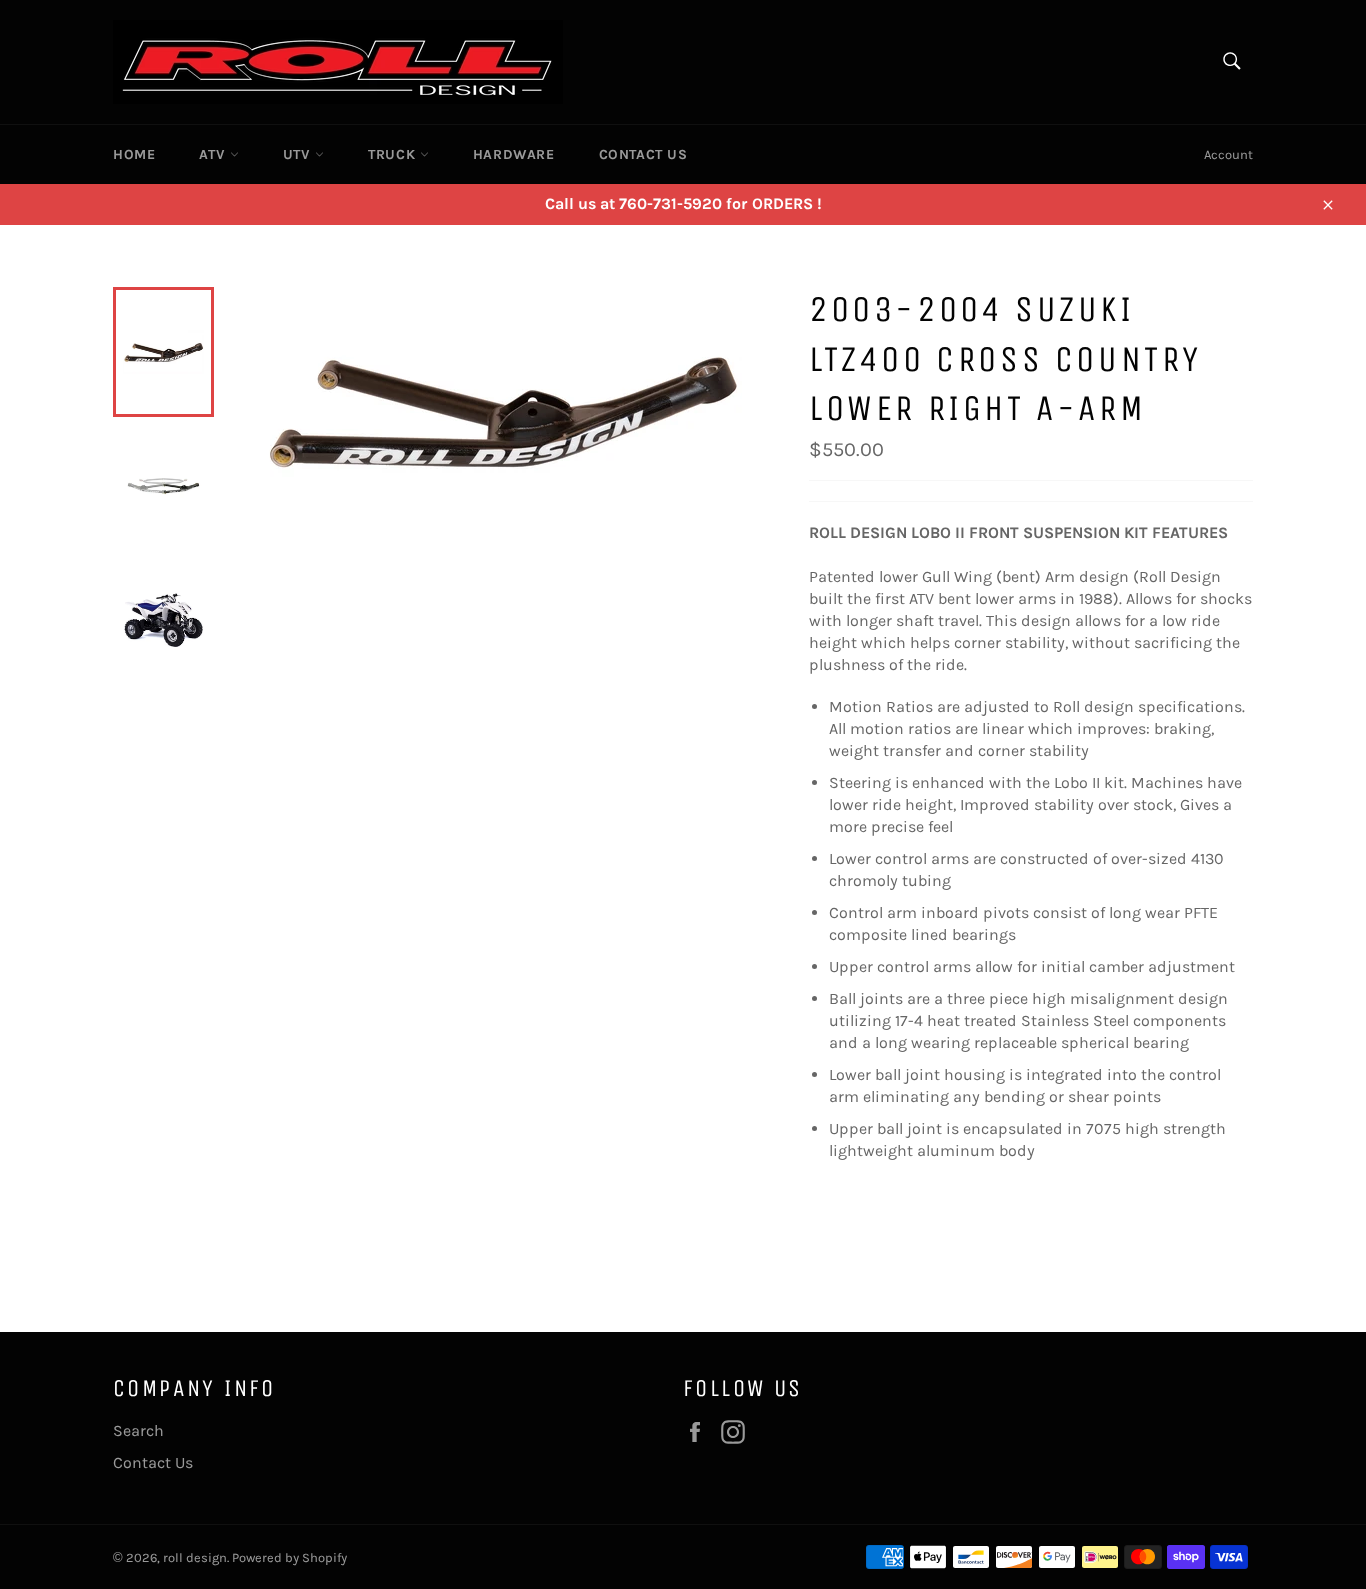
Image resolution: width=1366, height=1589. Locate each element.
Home (134, 154)
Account (1228, 154)
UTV (299, 154)
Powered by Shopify (289, 1557)
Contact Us (643, 154)
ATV (214, 154)
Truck (394, 154)
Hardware (514, 154)
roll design (195, 1557)
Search (138, 1430)
